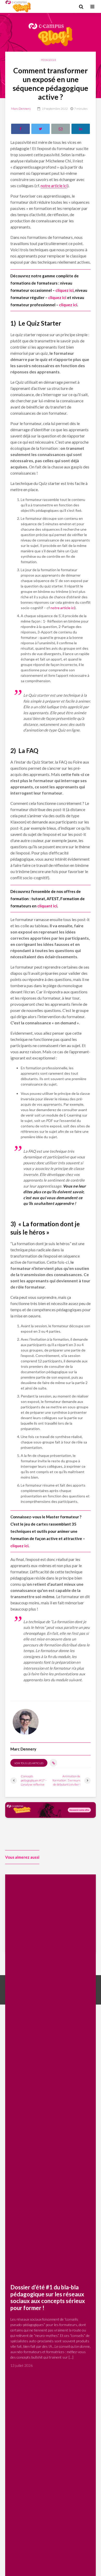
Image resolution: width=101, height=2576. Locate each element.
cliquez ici (64, 290)
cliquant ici (47, 906)
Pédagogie (49, 60)
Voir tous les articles (29, 1763)
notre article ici (54, 186)
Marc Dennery (21, 109)
